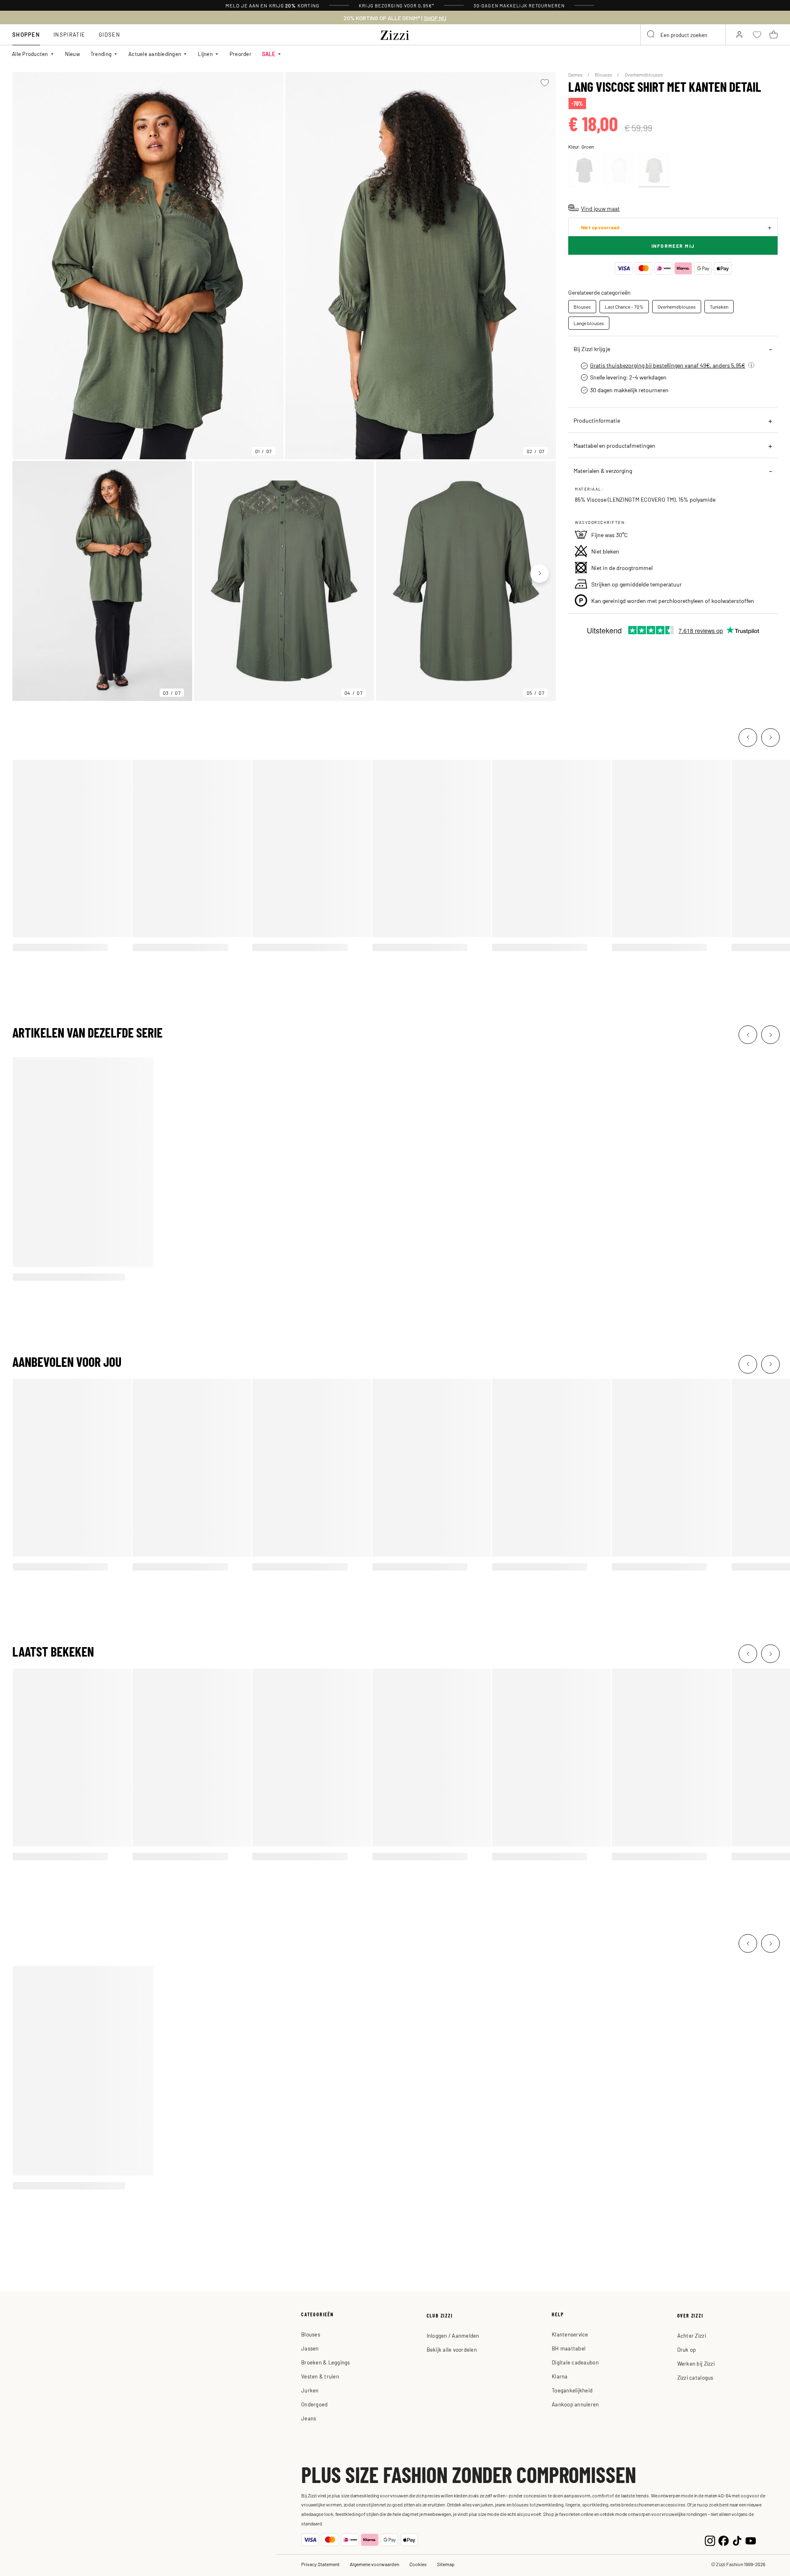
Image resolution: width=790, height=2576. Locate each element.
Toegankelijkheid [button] (572, 2390)
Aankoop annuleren (575, 2404)
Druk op (687, 2349)
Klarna (560, 2376)
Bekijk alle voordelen (452, 2349)
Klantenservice (570, 2334)
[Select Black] (584, 170)
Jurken (310, 2390)
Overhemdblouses (644, 74)
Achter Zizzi (692, 2335)
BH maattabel (569, 2348)
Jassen (310, 2348)
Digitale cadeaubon (575, 2362)
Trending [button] (101, 54)
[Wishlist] (545, 83)
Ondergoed (314, 2404)
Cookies (418, 2564)
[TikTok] (737, 2540)
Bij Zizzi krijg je (592, 349)
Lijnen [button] (205, 54)
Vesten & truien (320, 2376)
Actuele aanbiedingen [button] (155, 54)
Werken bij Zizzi (696, 2363)
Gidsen (109, 34)
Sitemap (446, 2564)
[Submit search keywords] (651, 35)
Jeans (309, 2418)
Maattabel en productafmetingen (615, 445)
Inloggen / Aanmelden (453, 2335)
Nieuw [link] (72, 54)
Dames (576, 74)
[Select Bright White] (619, 170)
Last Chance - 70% (624, 307)
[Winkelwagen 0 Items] (774, 35)
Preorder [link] (240, 54)
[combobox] (683, 35)
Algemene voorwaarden (374, 2564)
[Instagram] (710, 2540)
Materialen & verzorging (603, 470)
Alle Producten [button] (30, 54)
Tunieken (719, 307)
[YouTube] (751, 2540)
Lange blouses (589, 323)
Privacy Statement (320, 2564)
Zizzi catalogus (695, 2377)
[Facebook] (724, 2540)
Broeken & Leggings (326, 2362)
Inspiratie (69, 34)
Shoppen (26, 34)
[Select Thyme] (654, 170)
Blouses (604, 74)
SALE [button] (269, 54)
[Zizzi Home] (395, 34)
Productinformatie (597, 420)
